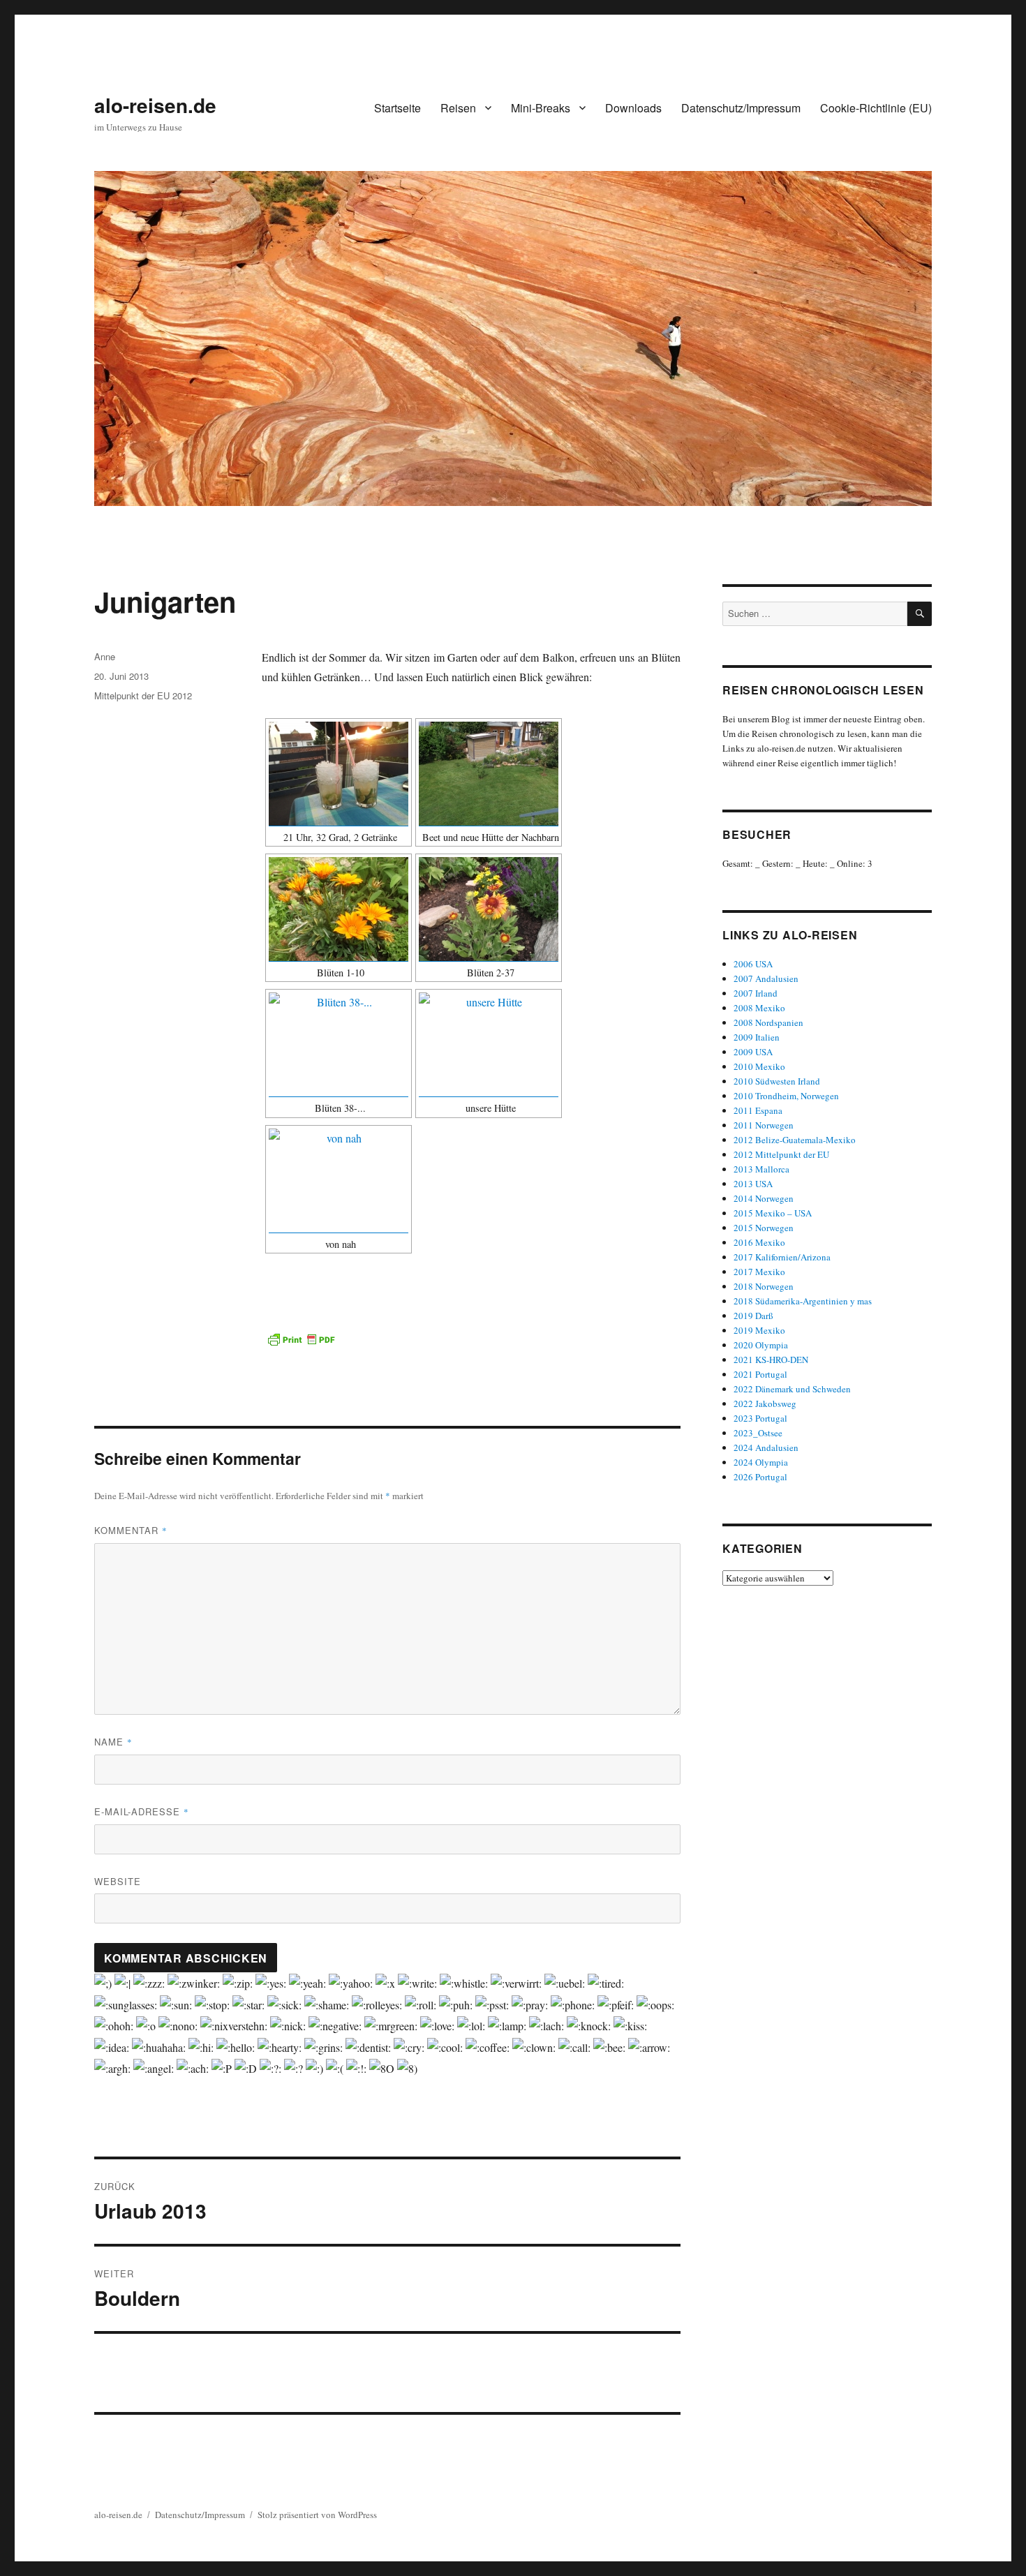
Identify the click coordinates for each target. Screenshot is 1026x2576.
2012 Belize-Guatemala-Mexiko (795, 1140)
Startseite (397, 108)
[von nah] (339, 1181)
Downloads (633, 108)
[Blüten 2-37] (489, 909)
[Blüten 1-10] (339, 909)
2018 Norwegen (764, 1286)
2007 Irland (756, 993)
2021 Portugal (760, 1374)
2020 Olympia (761, 1345)
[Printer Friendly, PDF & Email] (301, 1339)
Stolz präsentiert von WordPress (317, 2515)
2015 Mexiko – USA (773, 1213)
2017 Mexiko (759, 1272)
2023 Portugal (760, 1418)
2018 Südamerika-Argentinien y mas (803, 1301)
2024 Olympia (761, 1462)
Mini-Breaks (541, 108)
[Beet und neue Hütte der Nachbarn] (489, 774)
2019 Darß (753, 1316)
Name (113, 1742)
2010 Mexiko (759, 1066)
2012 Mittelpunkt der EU (781, 1154)
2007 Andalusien (766, 978)
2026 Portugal (760, 1477)
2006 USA (753, 964)
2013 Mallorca (761, 1169)
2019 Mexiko (759, 1330)
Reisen (458, 108)
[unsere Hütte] (489, 1044)
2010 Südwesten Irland (777, 1081)
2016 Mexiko (759, 1242)
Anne (105, 656)
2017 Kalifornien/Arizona (782, 1257)
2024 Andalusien (766, 1447)
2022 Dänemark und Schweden (792, 1389)
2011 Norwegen (764, 1125)
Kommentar (131, 1530)
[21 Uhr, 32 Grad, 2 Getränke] (339, 774)
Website (118, 1881)
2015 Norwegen (764, 1228)
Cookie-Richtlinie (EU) (876, 108)
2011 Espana (758, 1110)
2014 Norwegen (764, 1198)
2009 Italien (757, 1037)
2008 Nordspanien (768, 1022)
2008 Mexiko (759, 1008)
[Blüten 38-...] (339, 1044)
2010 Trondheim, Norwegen (786, 1096)
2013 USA (753, 1184)
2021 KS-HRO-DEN (771, 1360)
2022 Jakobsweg (765, 1404)
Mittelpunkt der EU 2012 (143, 695)
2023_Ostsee (758, 1433)
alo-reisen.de (155, 105)
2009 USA (753, 1052)
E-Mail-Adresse (142, 1811)
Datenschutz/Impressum (741, 108)
